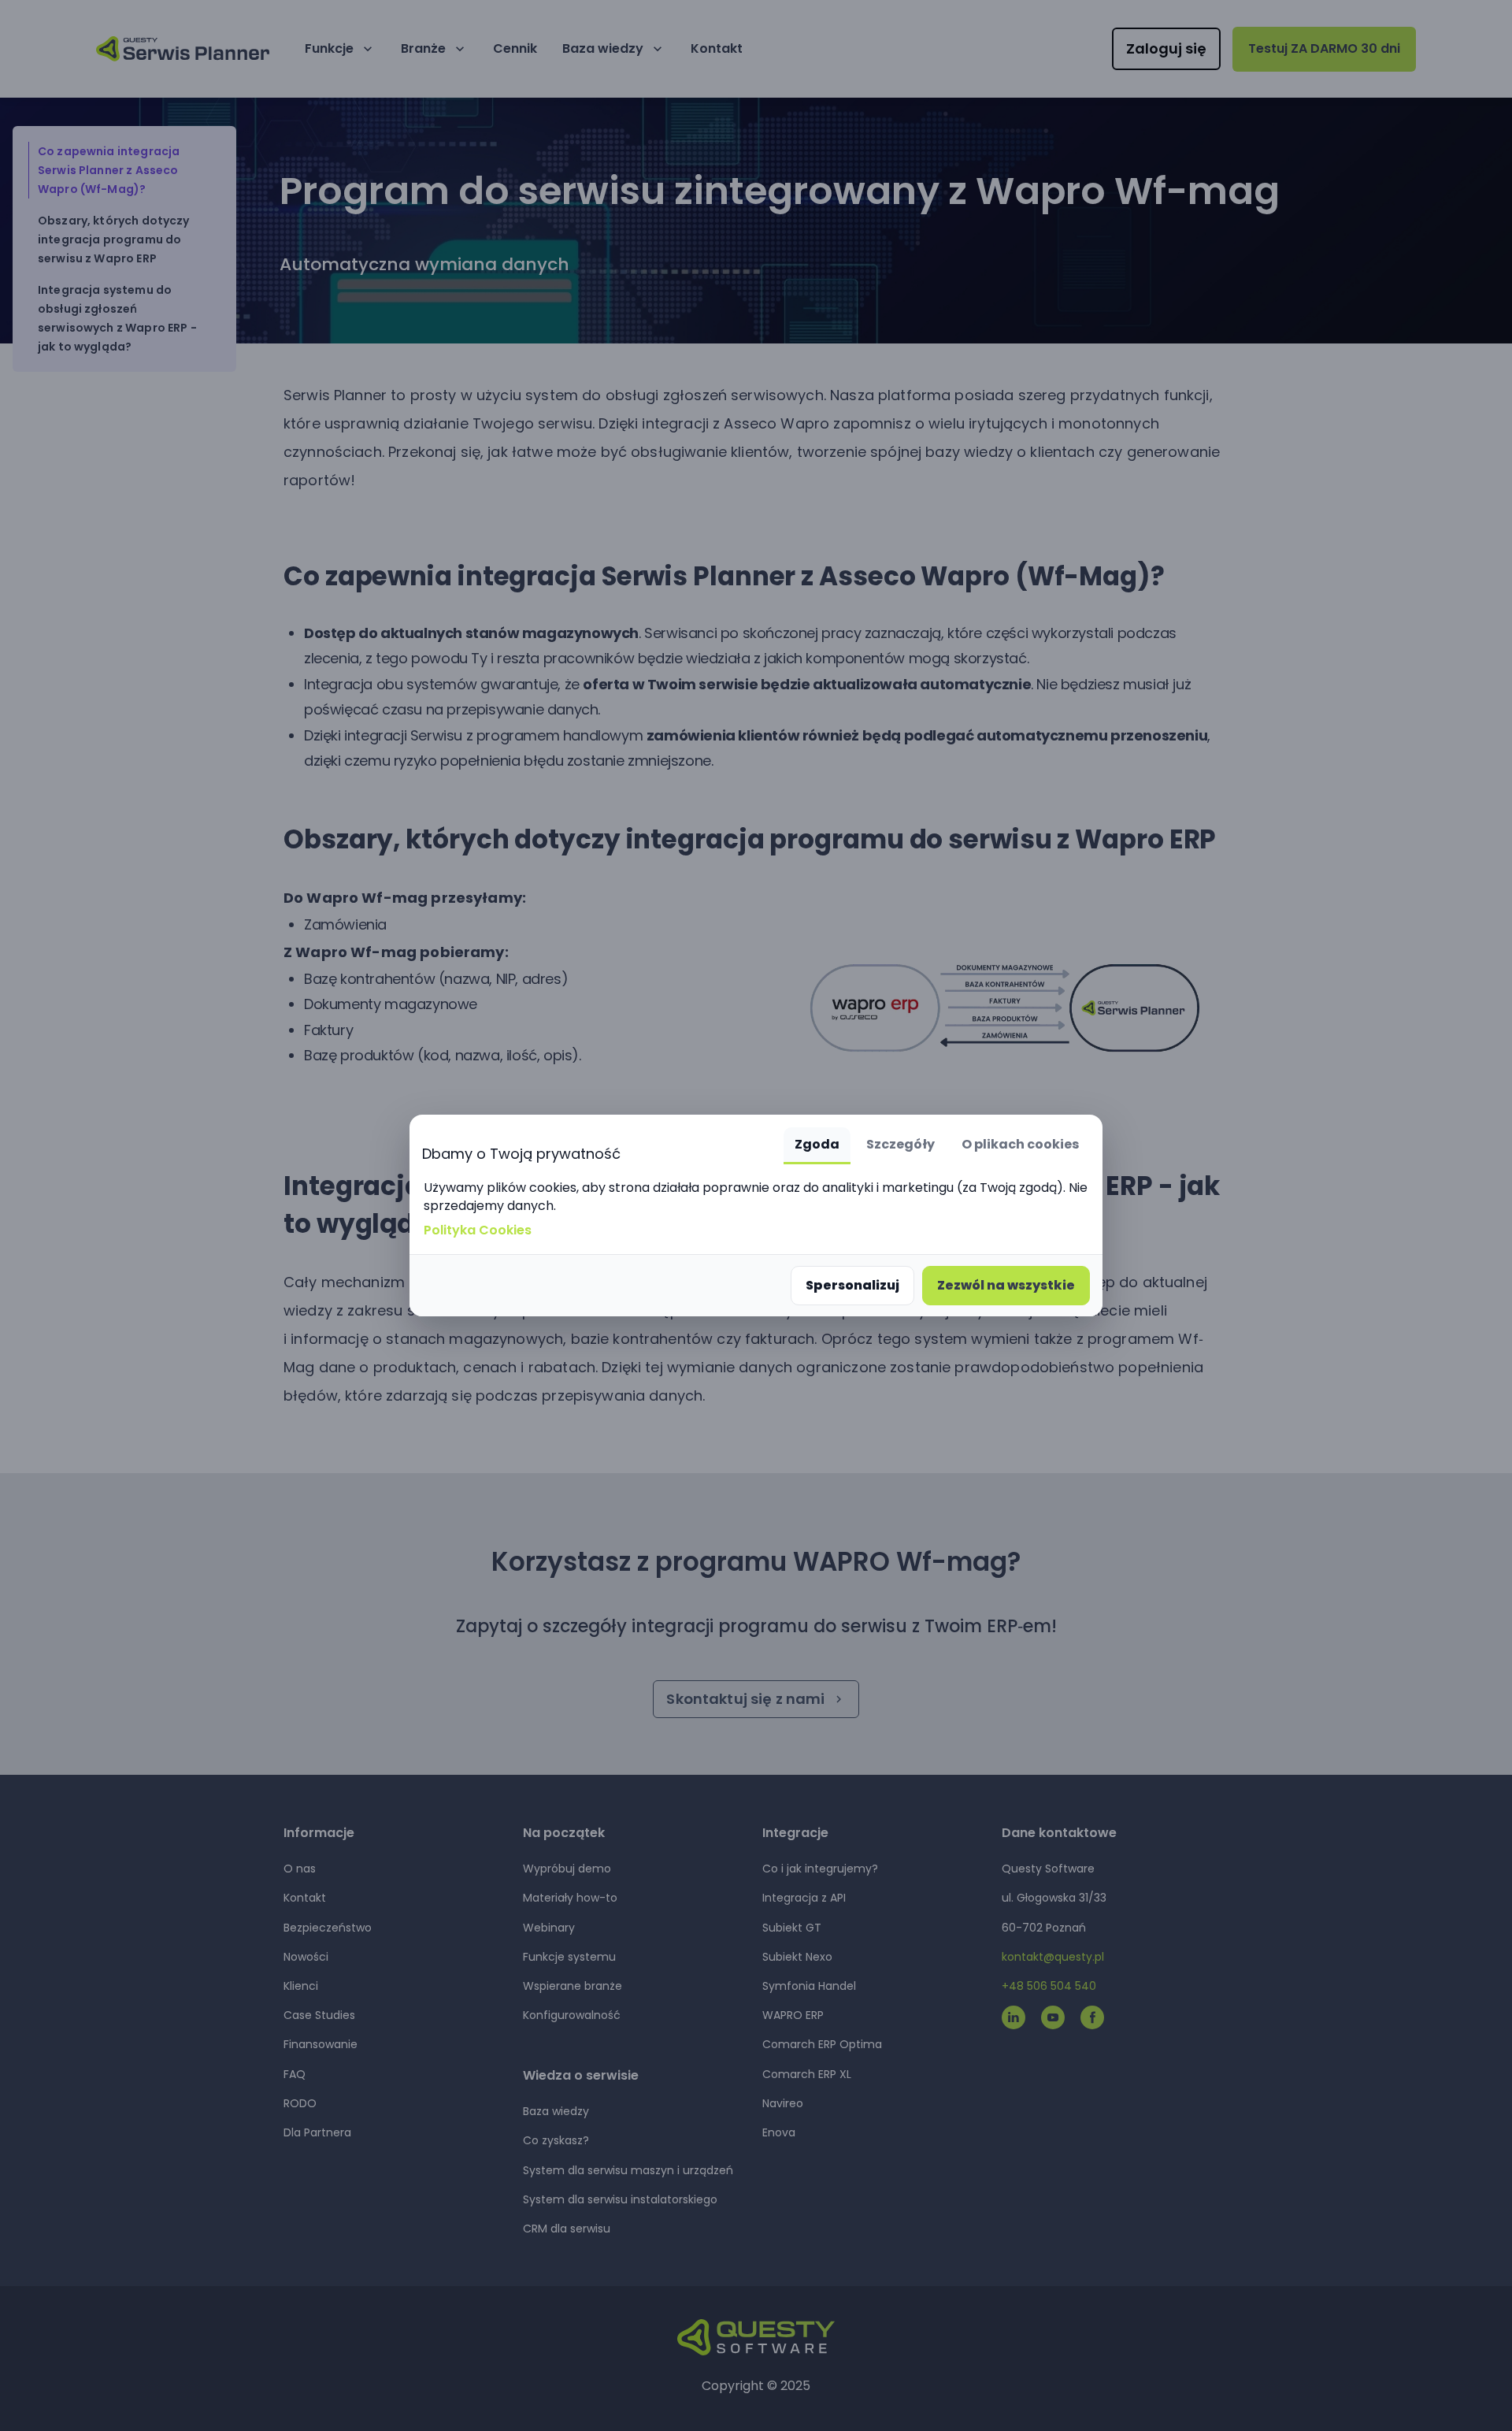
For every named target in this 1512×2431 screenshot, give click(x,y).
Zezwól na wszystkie (1006, 1285)
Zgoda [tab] (817, 1144)
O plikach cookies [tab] (1020, 1144)
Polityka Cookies (478, 1230)
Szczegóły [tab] (901, 1144)
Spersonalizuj (852, 1285)
